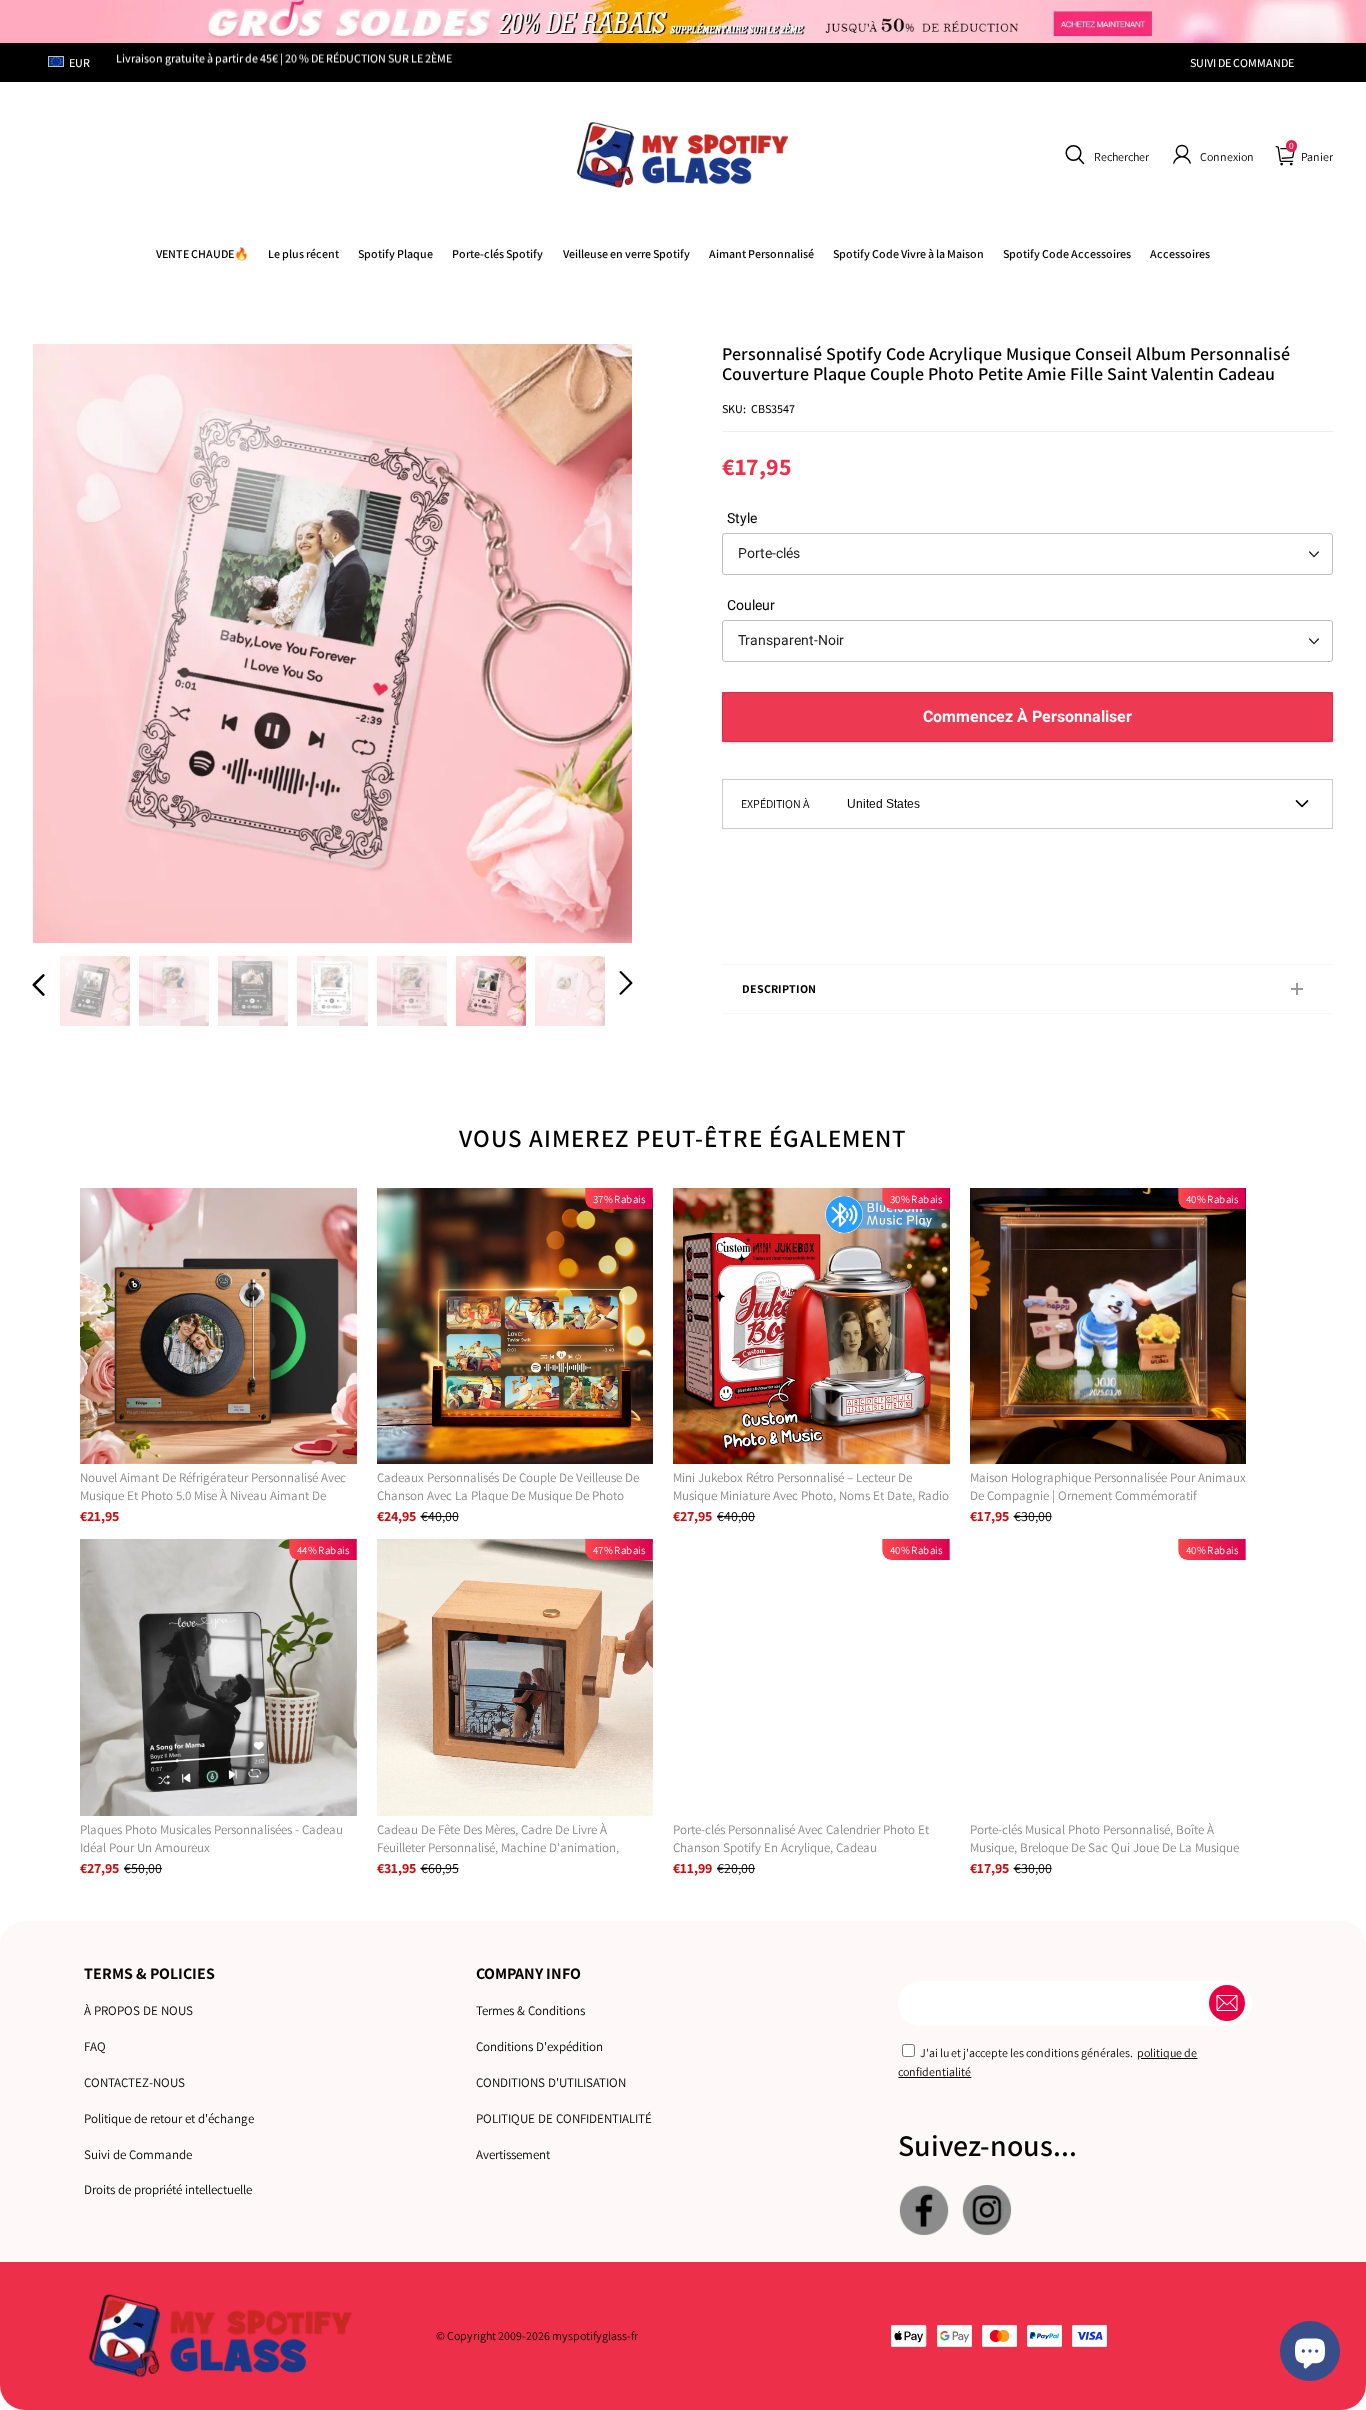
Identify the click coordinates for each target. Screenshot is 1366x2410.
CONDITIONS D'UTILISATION (551, 2082)
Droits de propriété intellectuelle (168, 2189)
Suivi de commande (1242, 62)
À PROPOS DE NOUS (138, 2010)
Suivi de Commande (138, 2154)
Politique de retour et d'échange (169, 2118)
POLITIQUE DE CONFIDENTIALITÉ (564, 2118)
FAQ (95, 2046)
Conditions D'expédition (539, 2046)
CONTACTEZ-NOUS (134, 2082)
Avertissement (513, 2154)
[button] (1104, 155)
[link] (908, 253)
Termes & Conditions (530, 2010)
